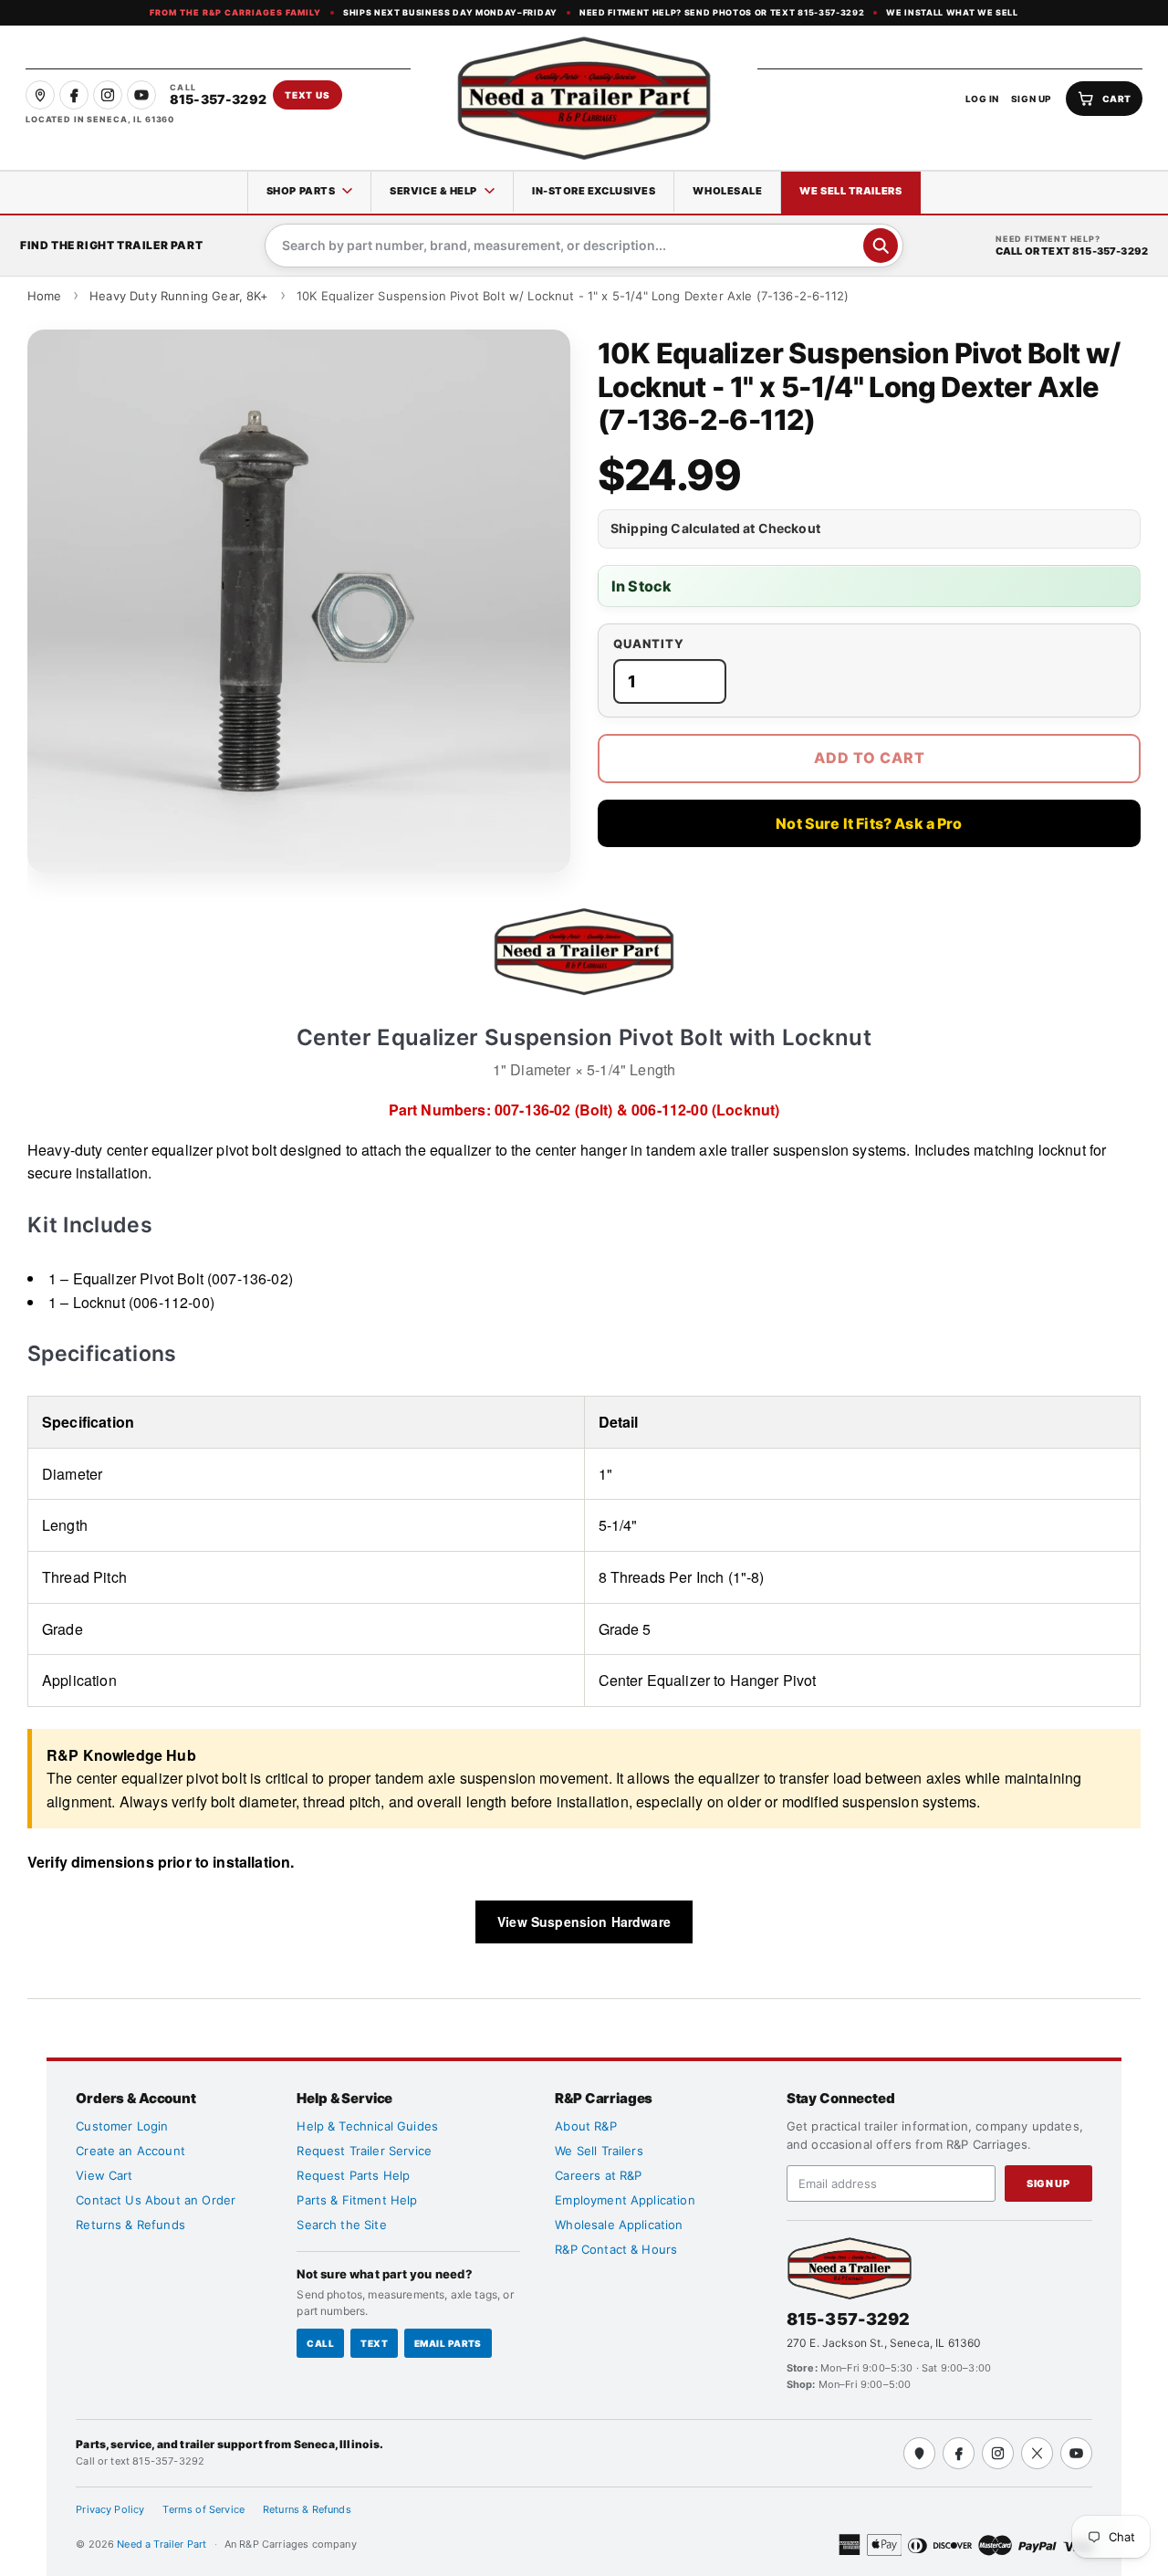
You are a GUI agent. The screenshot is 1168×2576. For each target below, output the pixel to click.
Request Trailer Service (364, 2151)
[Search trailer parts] (881, 246)
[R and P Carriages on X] (1037, 2453)
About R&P (585, 2126)
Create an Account (130, 2151)
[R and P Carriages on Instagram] (108, 95)
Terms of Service (203, 2509)
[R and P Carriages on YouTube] (141, 95)
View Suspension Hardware (584, 1922)
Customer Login (122, 2126)
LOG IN (982, 99)
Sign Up (1048, 2183)
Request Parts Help (353, 2175)
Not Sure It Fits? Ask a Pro (869, 823)
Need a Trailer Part (163, 2544)
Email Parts (448, 2343)
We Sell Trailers (850, 191)
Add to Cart (870, 758)
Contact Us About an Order (156, 2200)
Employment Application (625, 2200)
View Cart (104, 2175)
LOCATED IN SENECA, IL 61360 (100, 119)
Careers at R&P (598, 2175)
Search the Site (341, 2225)
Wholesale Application (619, 2225)
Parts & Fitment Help (357, 2200)
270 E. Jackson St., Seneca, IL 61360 (884, 2343)
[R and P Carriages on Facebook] (74, 95)
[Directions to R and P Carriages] (919, 2453)
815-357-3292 (849, 2319)
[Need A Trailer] (850, 2268)
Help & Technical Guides (367, 2126)
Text (374, 2343)
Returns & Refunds (130, 2225)
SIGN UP (1032, 99)
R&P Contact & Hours (616, 2249)
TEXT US (308, 95)
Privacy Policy (110, 2509)
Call (320, 2343)
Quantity (649, 644)
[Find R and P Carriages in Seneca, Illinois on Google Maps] (40, 95)
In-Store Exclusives (594, 191)
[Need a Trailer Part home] (584, 98)
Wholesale (727, 191)
